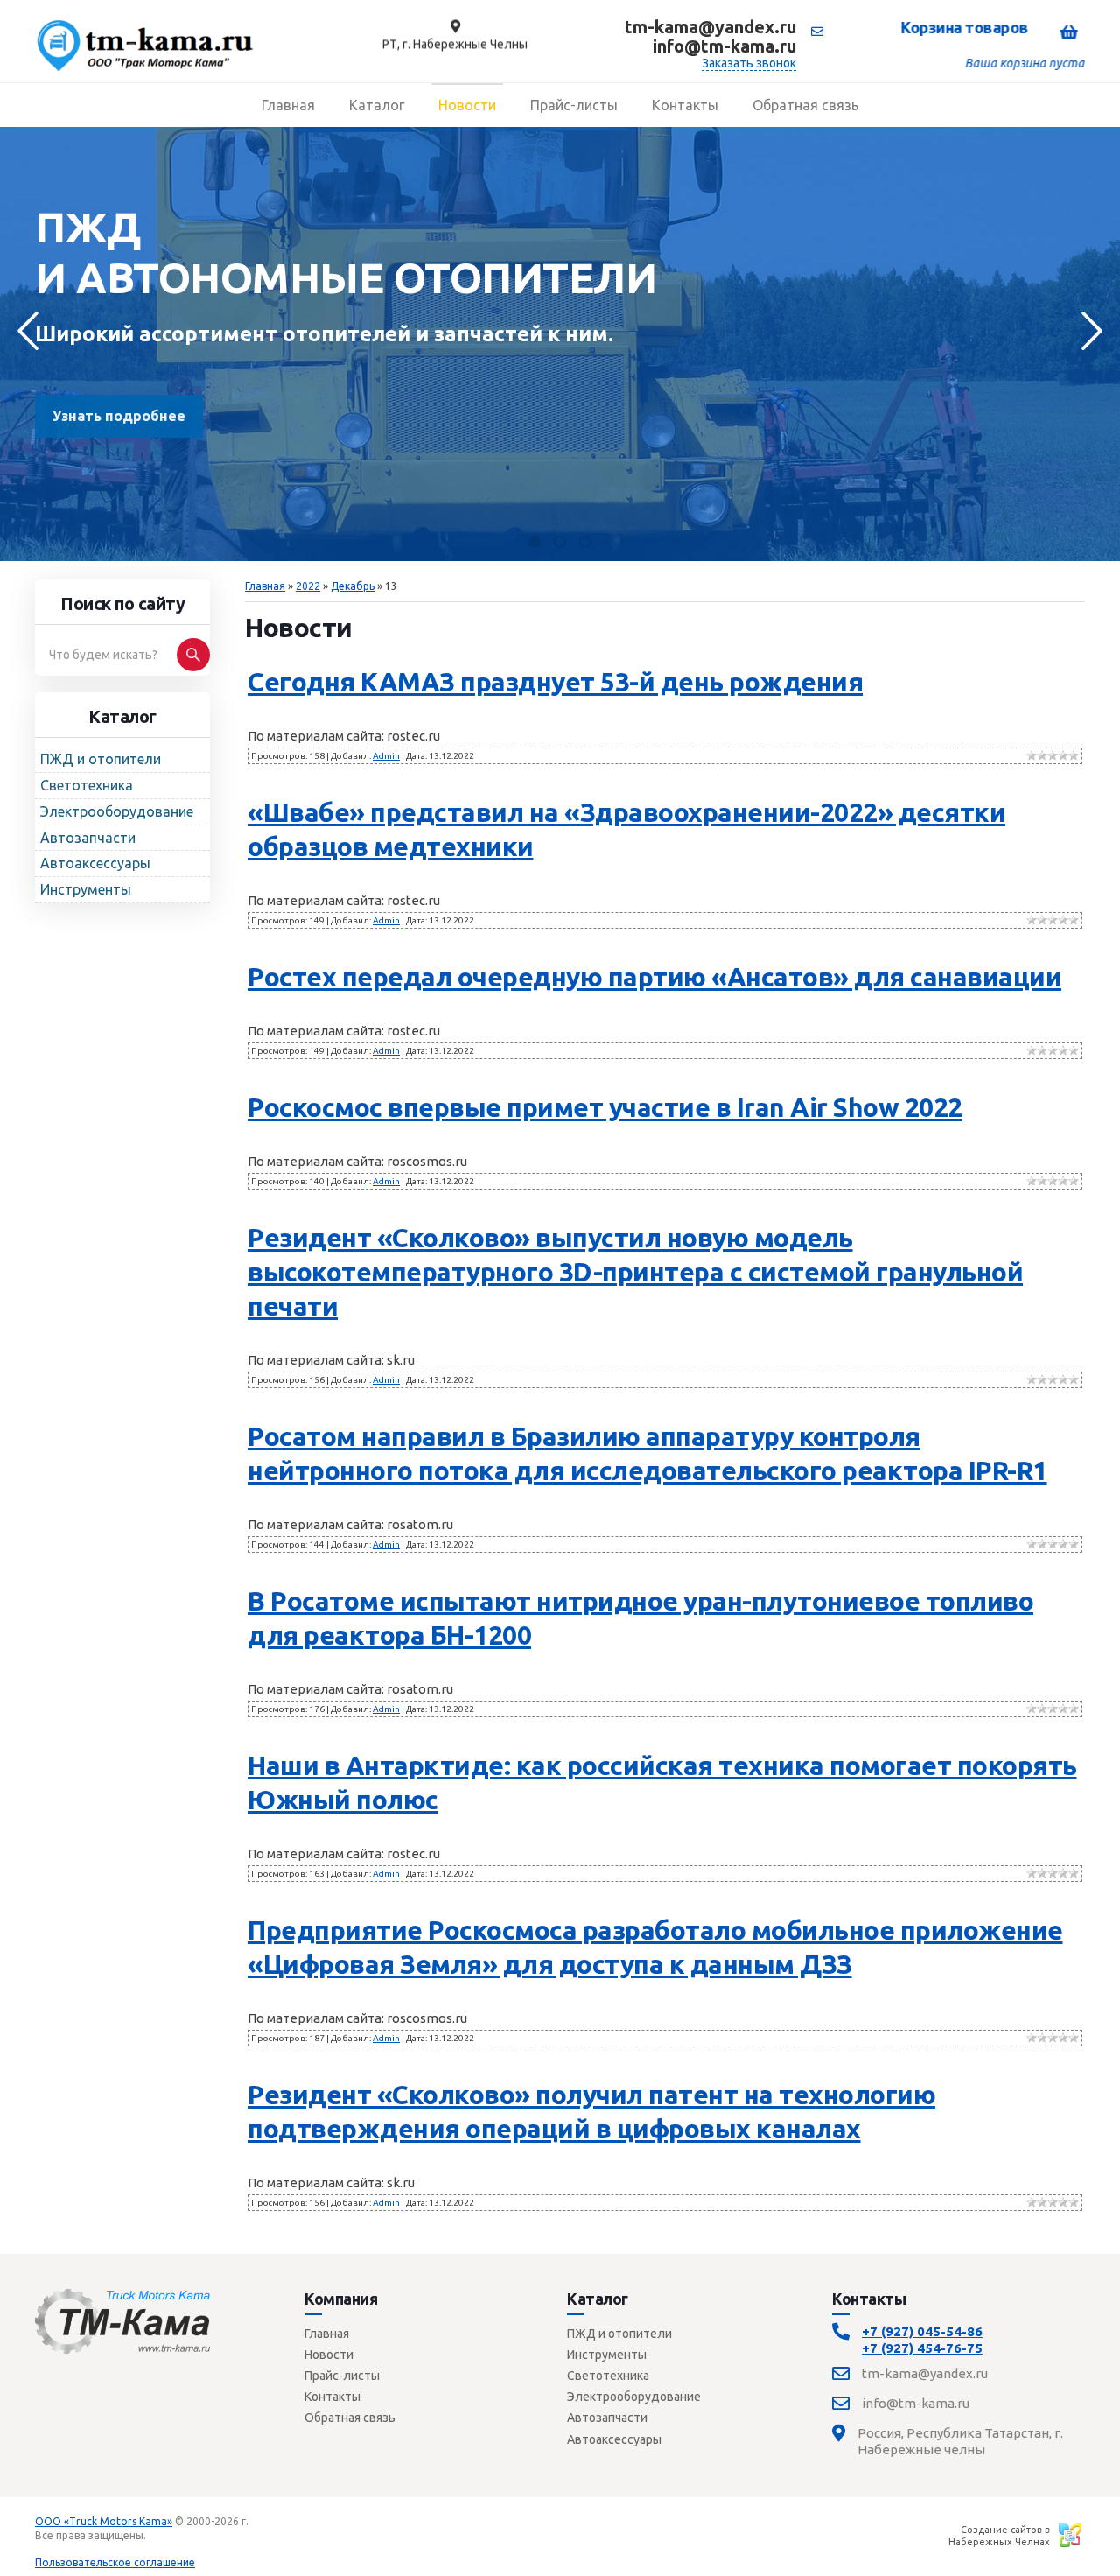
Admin (386, 756)
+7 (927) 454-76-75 (922, 2348)
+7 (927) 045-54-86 (922, 2331)
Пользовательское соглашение (115, 2562)
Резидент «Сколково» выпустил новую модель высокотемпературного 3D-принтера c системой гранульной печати (635, 1272)
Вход (162, 2535)
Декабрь (353, 586)
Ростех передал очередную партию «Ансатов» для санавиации (654, 977)
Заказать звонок (749, 63)
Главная (265, 586)
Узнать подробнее (119, 416)
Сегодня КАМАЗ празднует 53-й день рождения (555, 682)
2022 (308, 586)
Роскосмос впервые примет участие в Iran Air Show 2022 (605, 1107)
